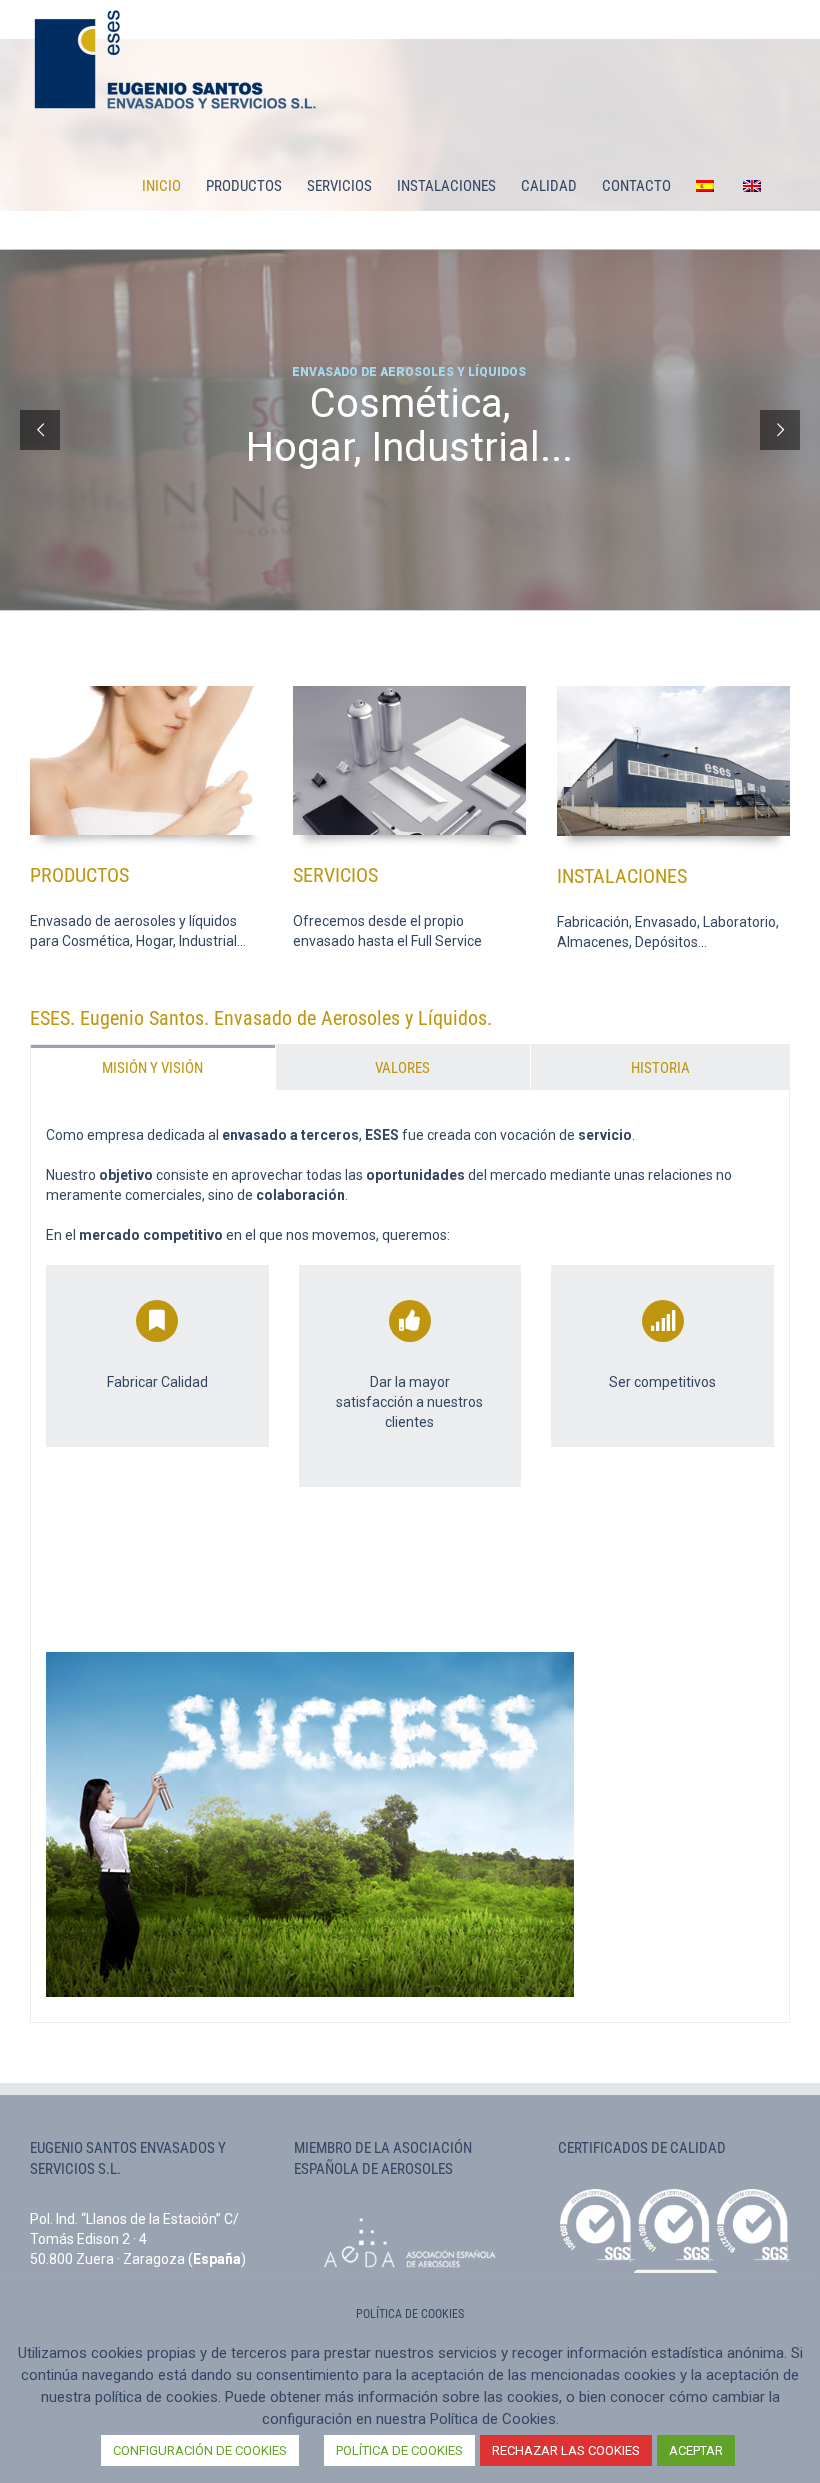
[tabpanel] (410, 1556)
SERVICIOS (335, 875)
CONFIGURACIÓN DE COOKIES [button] (200, 2450)
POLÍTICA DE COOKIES (399, 2450)
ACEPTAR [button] (696, 2450)
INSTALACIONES (622, 876)
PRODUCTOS (79, 875)
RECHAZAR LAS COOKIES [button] (566, 2450)
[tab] (153, 1067)
